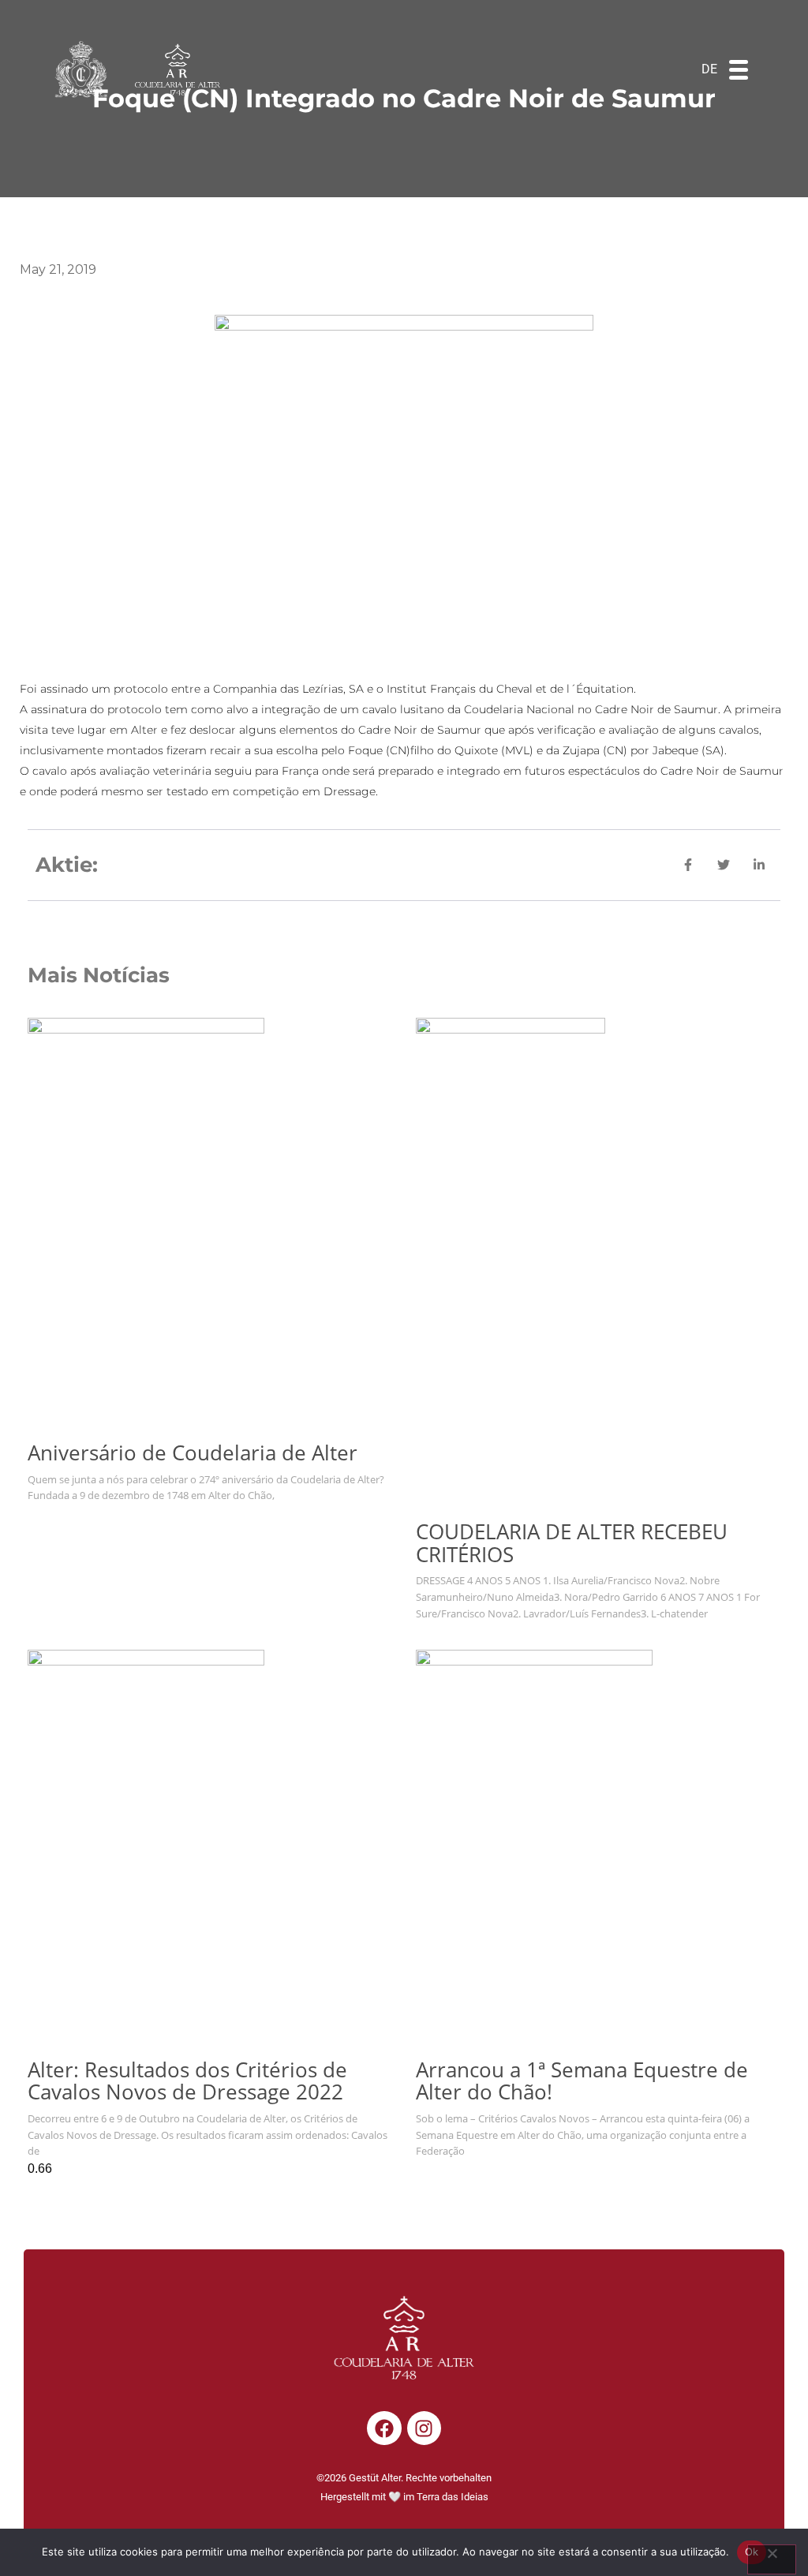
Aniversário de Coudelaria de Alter (193, 1453)
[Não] (772, 2559)
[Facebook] (384, 2428)
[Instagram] (424, 2428)
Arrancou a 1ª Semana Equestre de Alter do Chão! (582, 2081)
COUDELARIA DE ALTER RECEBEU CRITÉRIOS (572, 1543)
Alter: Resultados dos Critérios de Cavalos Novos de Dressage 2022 (187, 2081)
